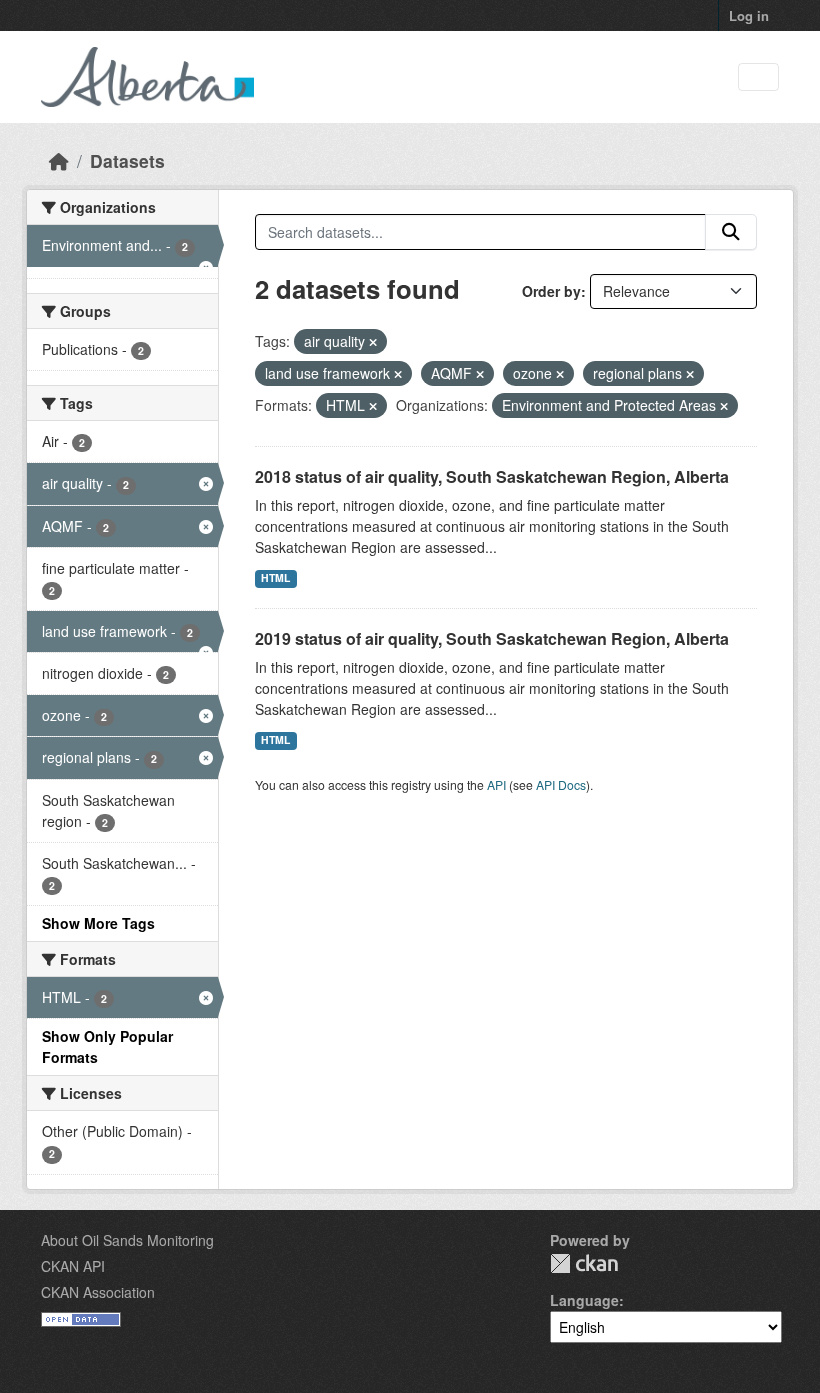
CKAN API (73, 1266)
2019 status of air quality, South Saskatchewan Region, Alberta (492, 638)
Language (584, 1300)
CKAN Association (98, 1292)
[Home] (59, 160)
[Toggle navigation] (758, 77)
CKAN (584, 1263)
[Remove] (373, 342)
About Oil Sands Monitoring (127, 1240)
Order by (551, 291)
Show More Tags (98, 923)
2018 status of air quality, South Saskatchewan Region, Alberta (492, 476)
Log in (749, 15)
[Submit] (731, 232)
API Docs (561, 784)
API (496, 784)
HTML (275, 577)
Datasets (127, 160)
